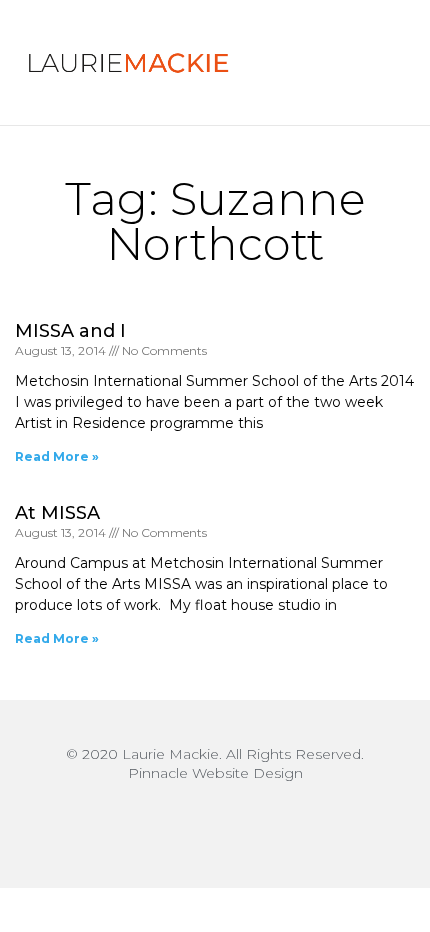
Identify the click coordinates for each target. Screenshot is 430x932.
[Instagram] (215, 823)
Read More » (57, 456)
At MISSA (57, 513)
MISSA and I (70, 331)
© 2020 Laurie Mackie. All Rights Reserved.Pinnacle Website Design (215, 763)
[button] (357, 63)
